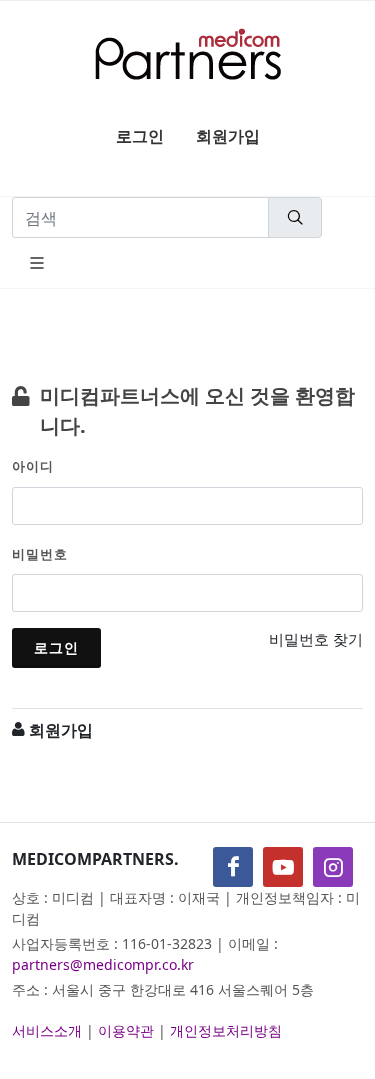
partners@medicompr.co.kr (103, 964)
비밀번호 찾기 (316, 639)
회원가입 (228, 136)
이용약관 (126, 1030)
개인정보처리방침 (226, 1030)
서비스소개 (47, 1030)
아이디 (33, 466)
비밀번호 (40, 554)
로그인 (140, 136)
